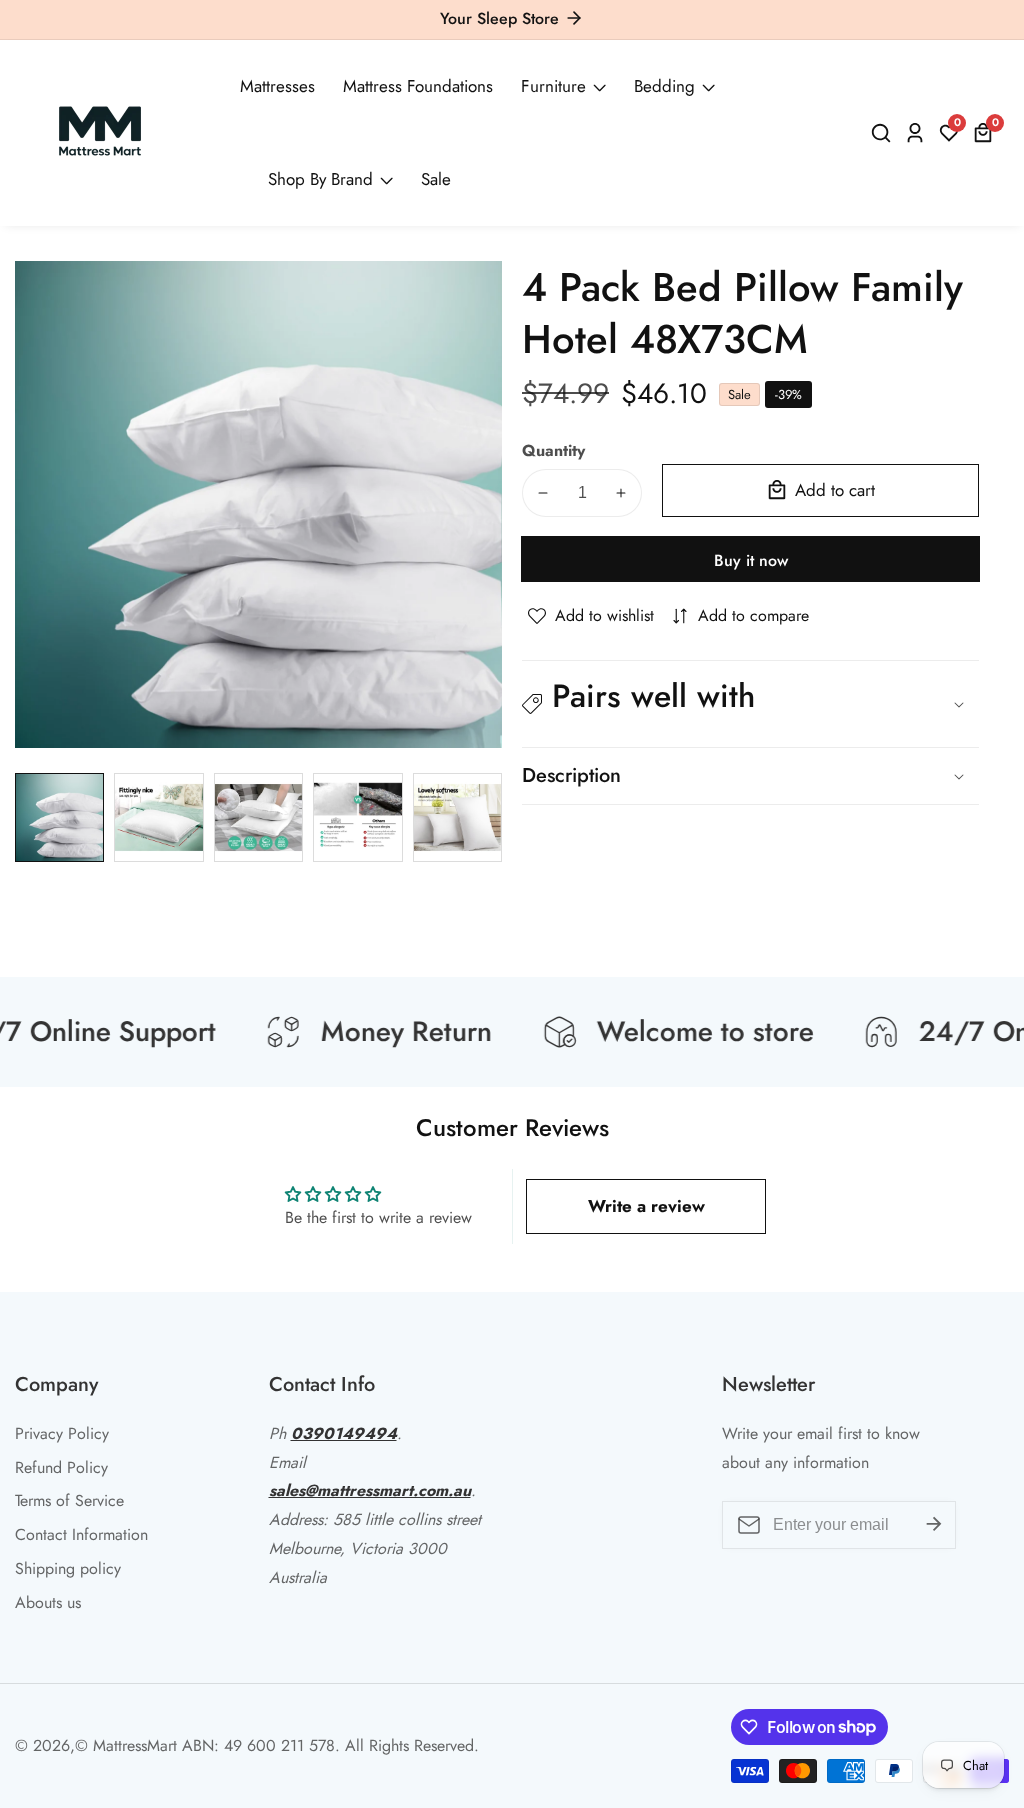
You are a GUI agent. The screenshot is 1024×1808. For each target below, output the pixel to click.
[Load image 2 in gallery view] (158, 817)
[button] (750, 704)
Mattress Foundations (418, 86)
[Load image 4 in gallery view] (357, 817)
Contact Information (81, 1534)
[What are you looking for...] (884, 133)
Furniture (553, 86)
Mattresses (277, 86)
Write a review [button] (646, 1206)
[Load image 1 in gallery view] (59, 817)
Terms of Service (69, 1500)
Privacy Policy (62, 1433)
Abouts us (48, 1602)
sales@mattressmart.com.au (370, 1490)
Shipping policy (68, 1568)
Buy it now (751, 560)
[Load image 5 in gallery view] (457, 817)
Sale (436, 179)
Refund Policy (61, 1467)
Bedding (664, 86)
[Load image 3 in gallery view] (258, 817)
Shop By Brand (320, 179)
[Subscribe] (934, 1525)
